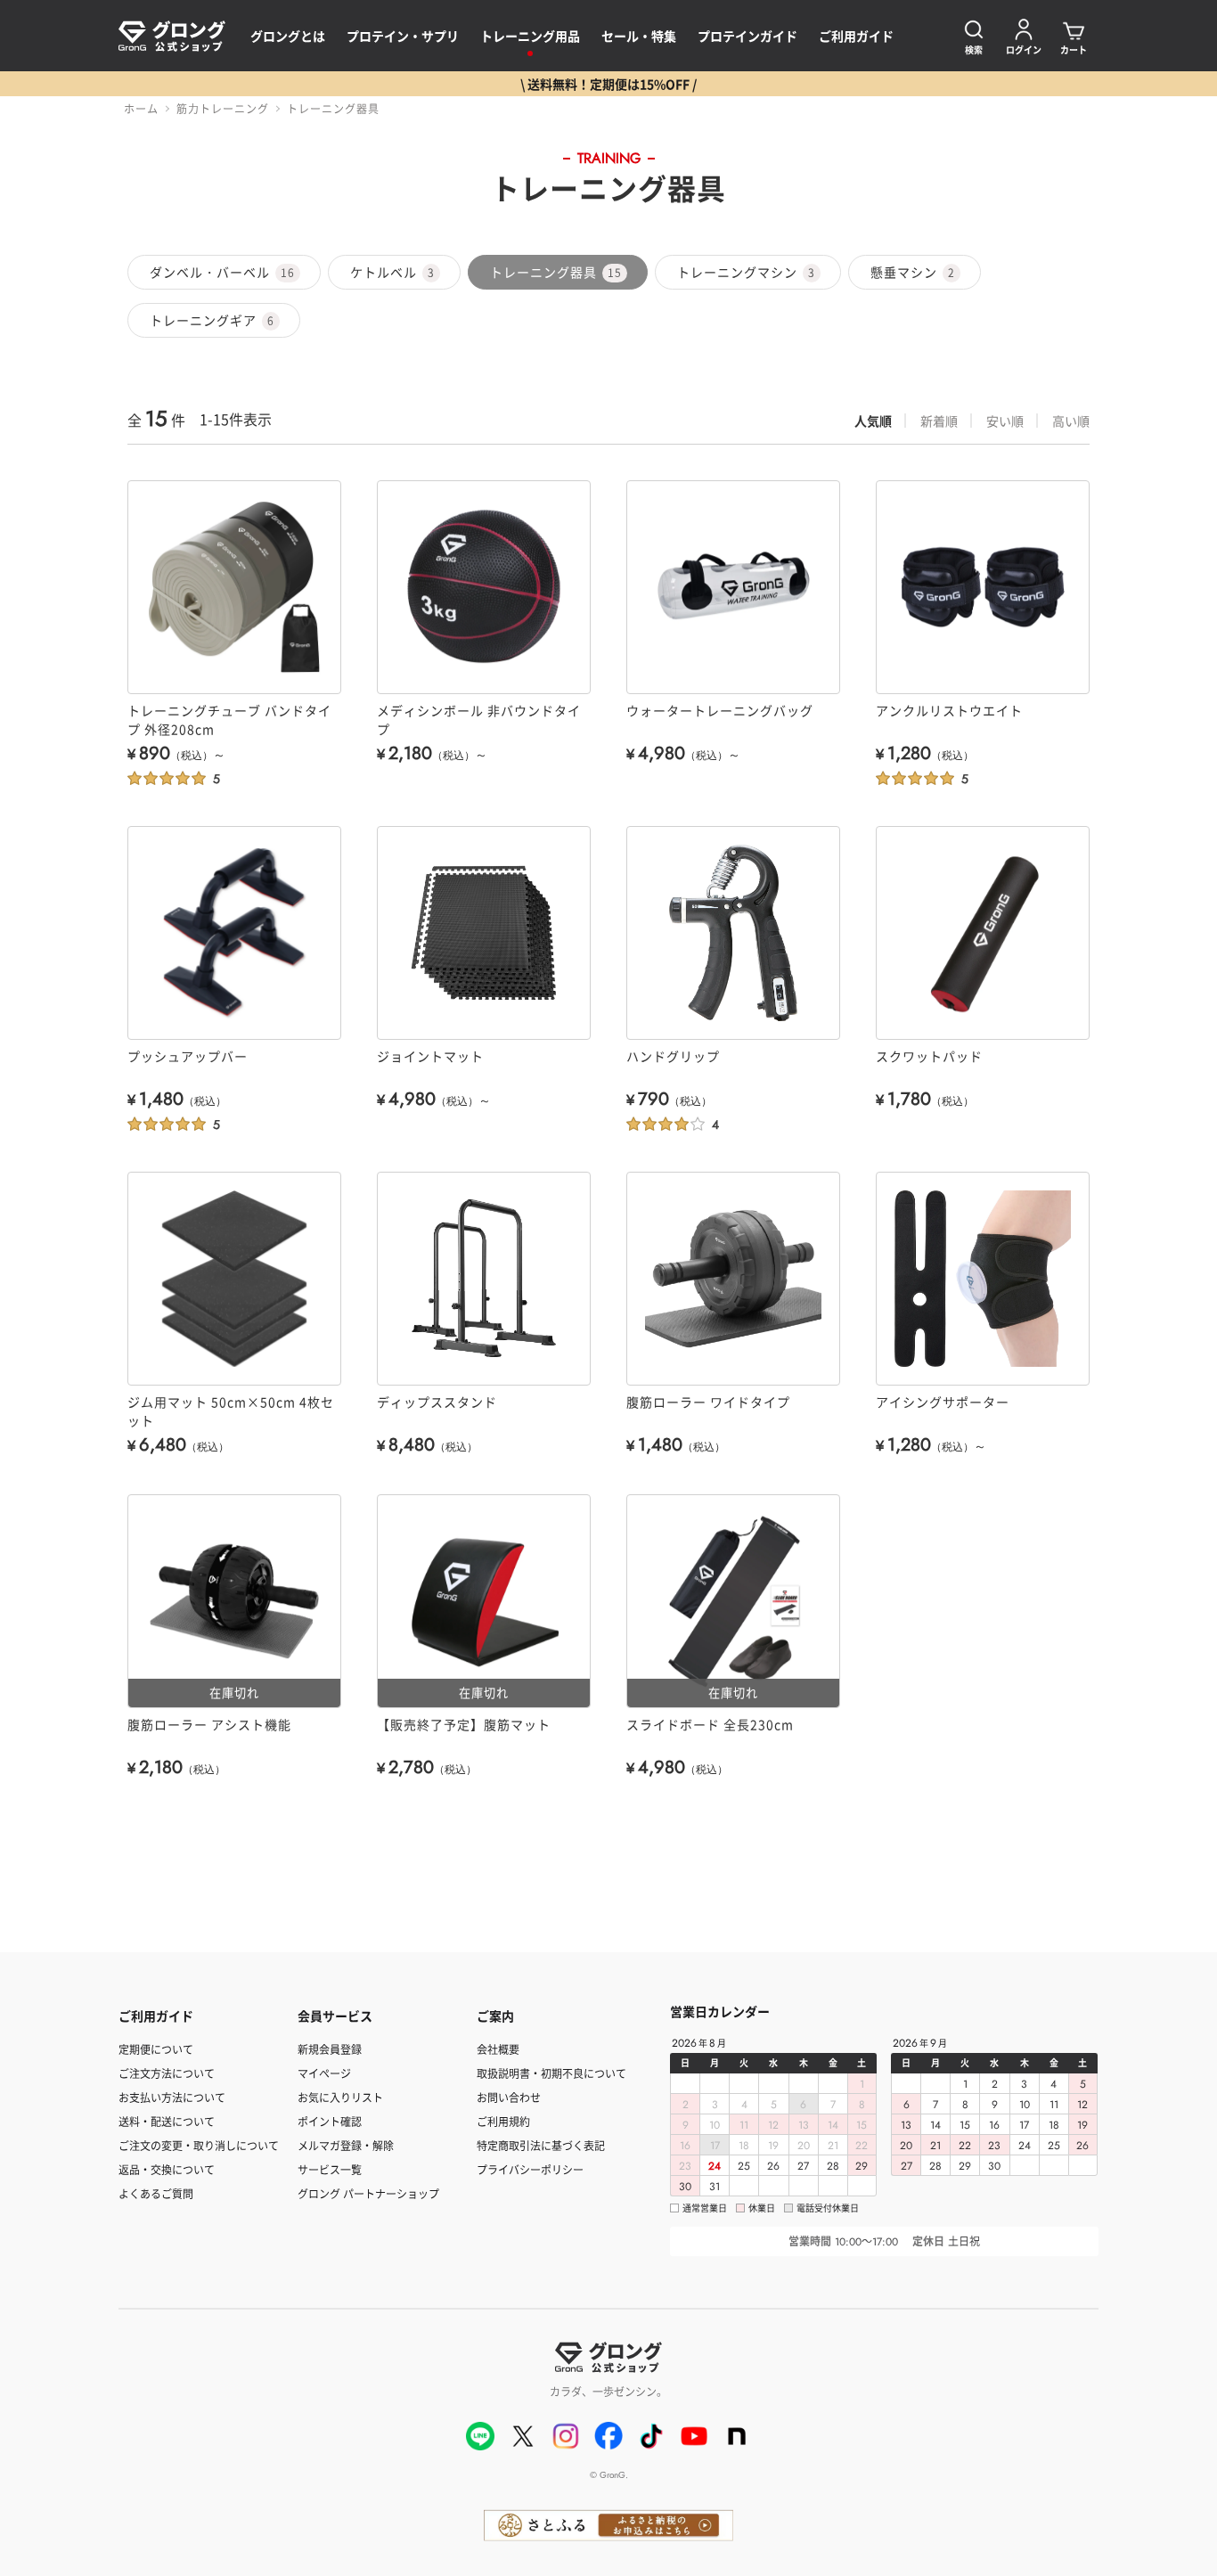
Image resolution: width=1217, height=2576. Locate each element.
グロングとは (288, 36)
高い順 (1071, 421)
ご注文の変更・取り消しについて (199, 2145)
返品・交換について (167, 2169)
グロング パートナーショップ (368, 2193)
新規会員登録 (330, 2049)
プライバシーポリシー (530, 2169)
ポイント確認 (330, 2121)
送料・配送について (167, 2121)
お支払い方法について (172, 2097)
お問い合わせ (509, 2097)
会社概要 (498, 2049)
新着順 (939, 421)
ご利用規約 (503, 2121)
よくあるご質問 (156, 2193)
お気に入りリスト (340, 2097)
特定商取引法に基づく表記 (541, 2145)
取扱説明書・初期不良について (551, 2073)
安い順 (1005, 421)
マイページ (324, 2073)
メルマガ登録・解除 (346, 2145)
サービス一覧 (330, 2169)
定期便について (156, 2049)
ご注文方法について (167, 2073)
